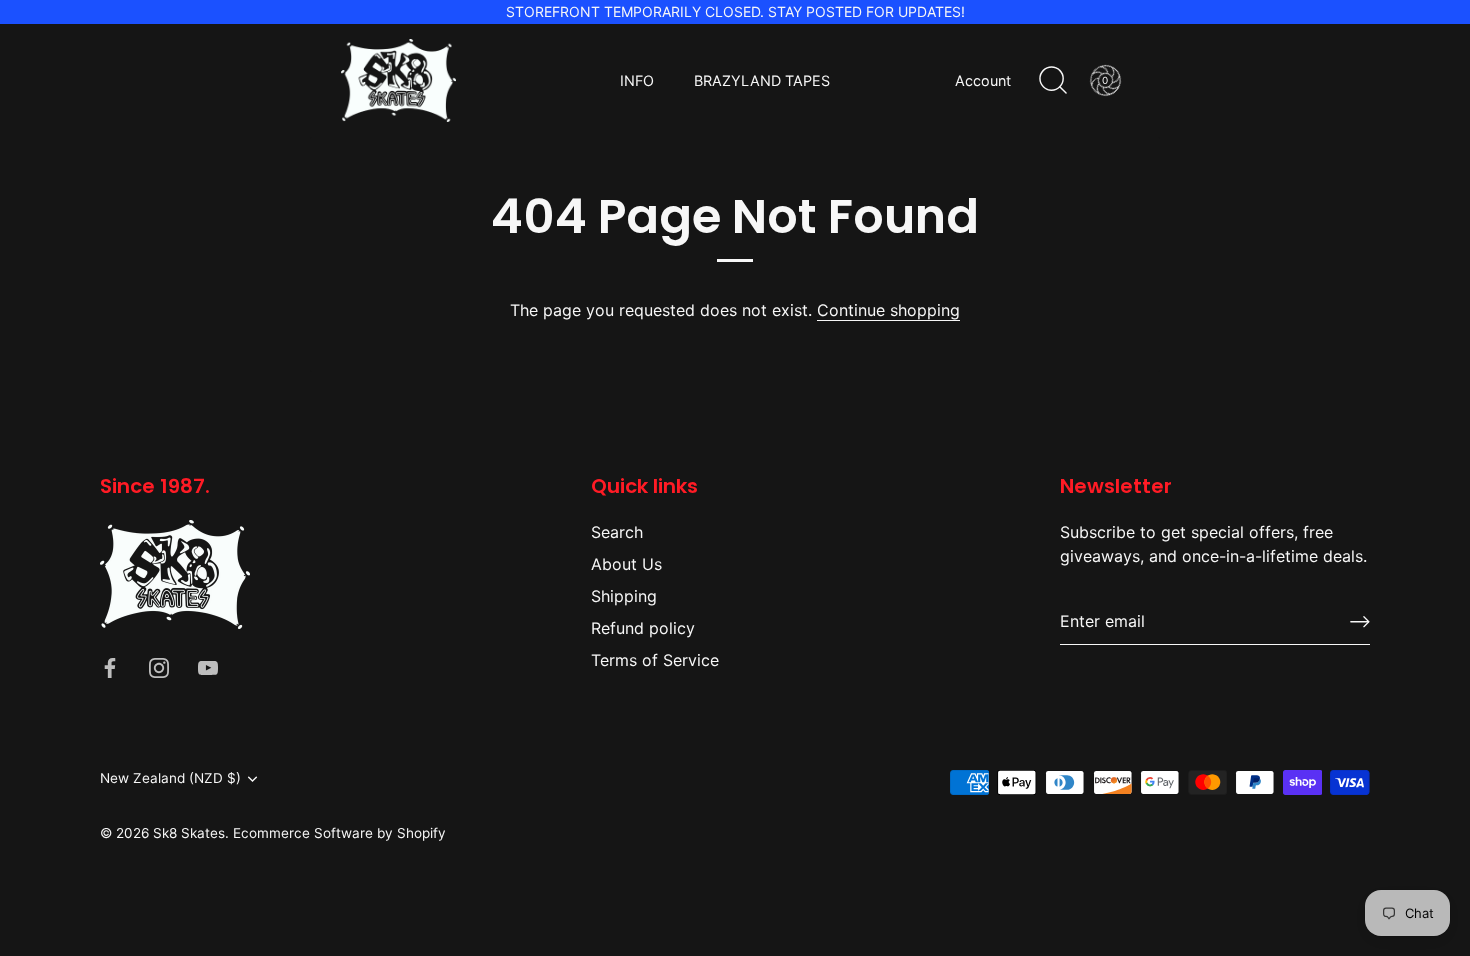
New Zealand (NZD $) (170, 778)
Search (617, 532)
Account (983, 80)
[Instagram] (159, 667)
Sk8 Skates (189, 833)
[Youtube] (208, 667)
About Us (626, 564)
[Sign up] (1360, 621)
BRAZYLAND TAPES (762, 80)
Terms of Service (655, 660)
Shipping (624, 596)
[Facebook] (110, 667)
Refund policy (643, 628)
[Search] (1053, 81)
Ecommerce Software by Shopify (339, 833)
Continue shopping (888, 310)
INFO (637, 80)
